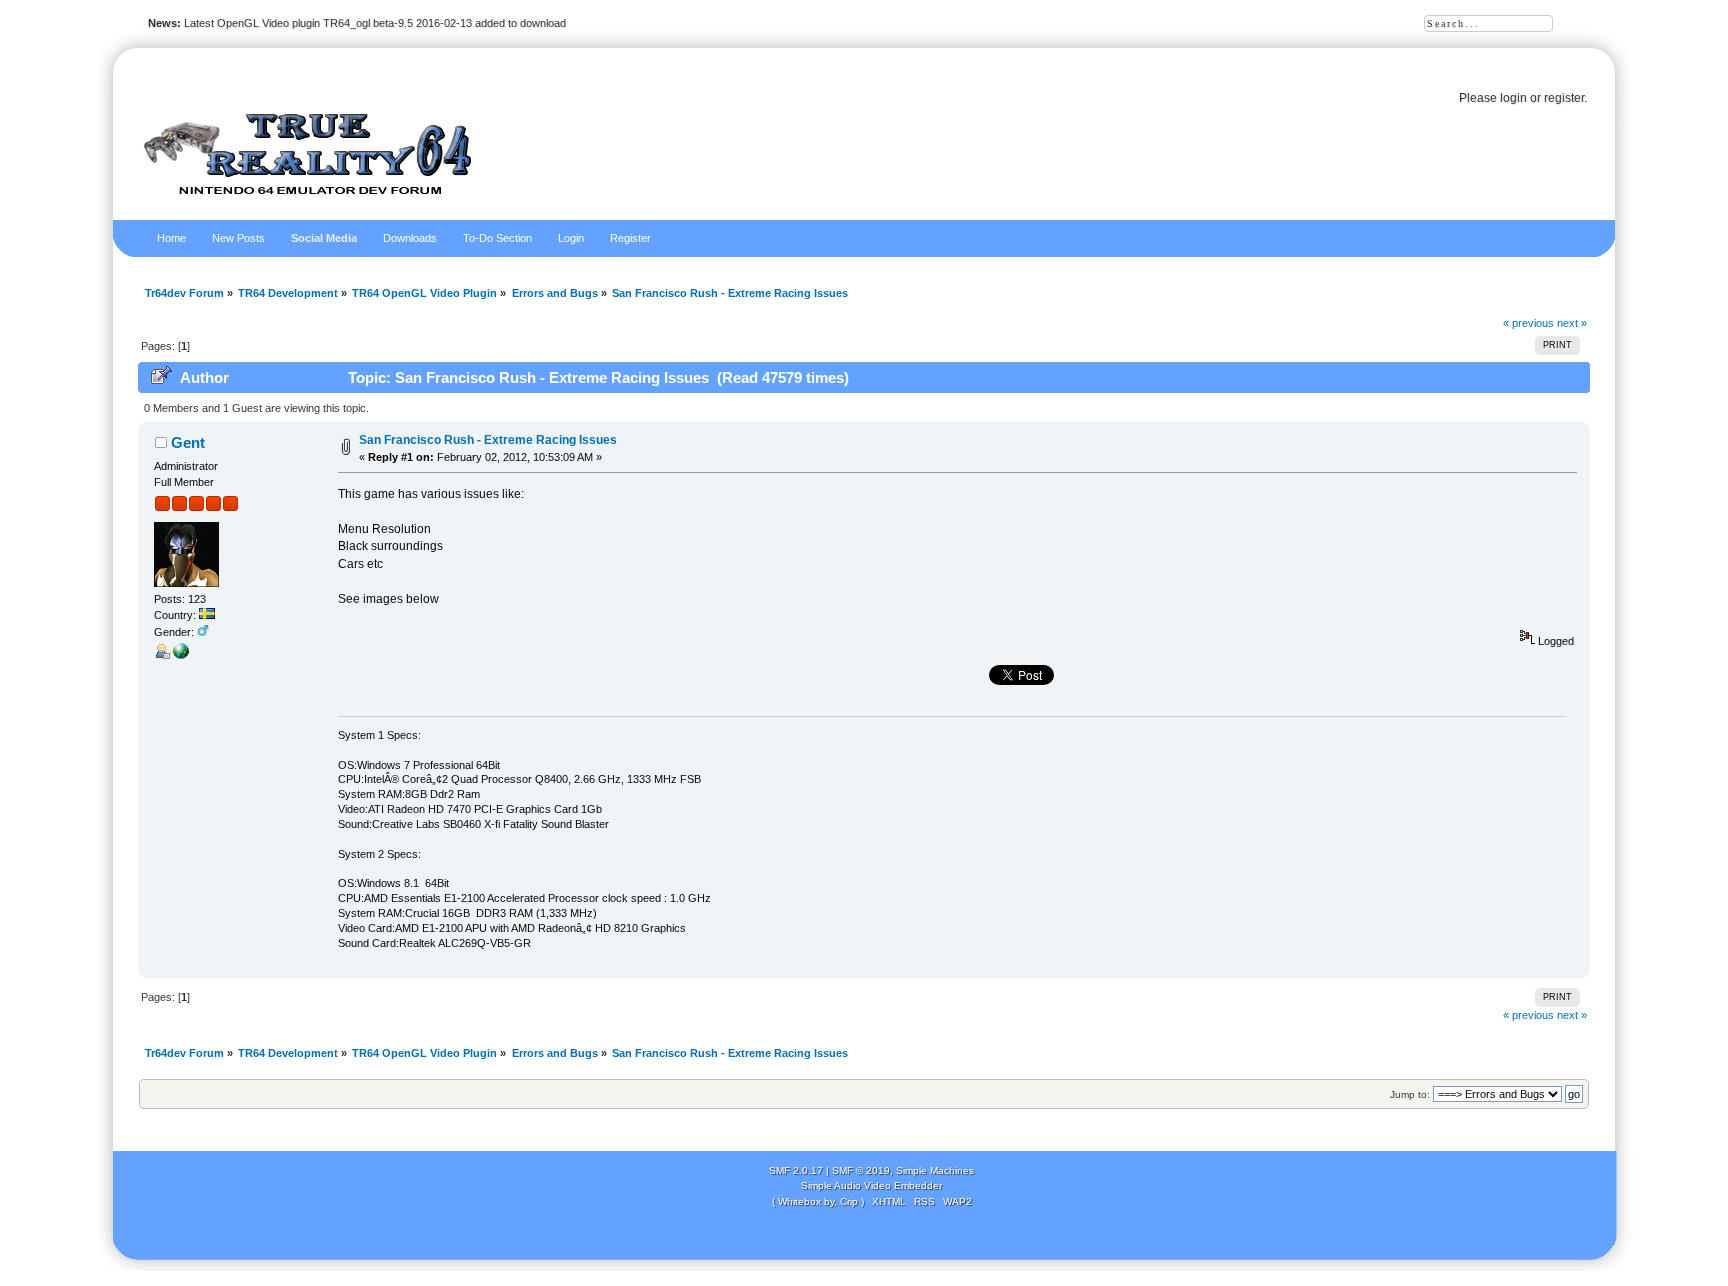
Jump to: (1410, 1094)
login (1513, 98)
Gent (188, 442)
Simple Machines (935, 1170)
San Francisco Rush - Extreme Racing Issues (488, 440)
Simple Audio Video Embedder (871, 1185)
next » (1572, 323)
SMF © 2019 (861, 1170)
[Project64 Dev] (181, 655)
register (1564, 98)
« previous (1528, 323)
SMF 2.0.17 (796, 1170)
